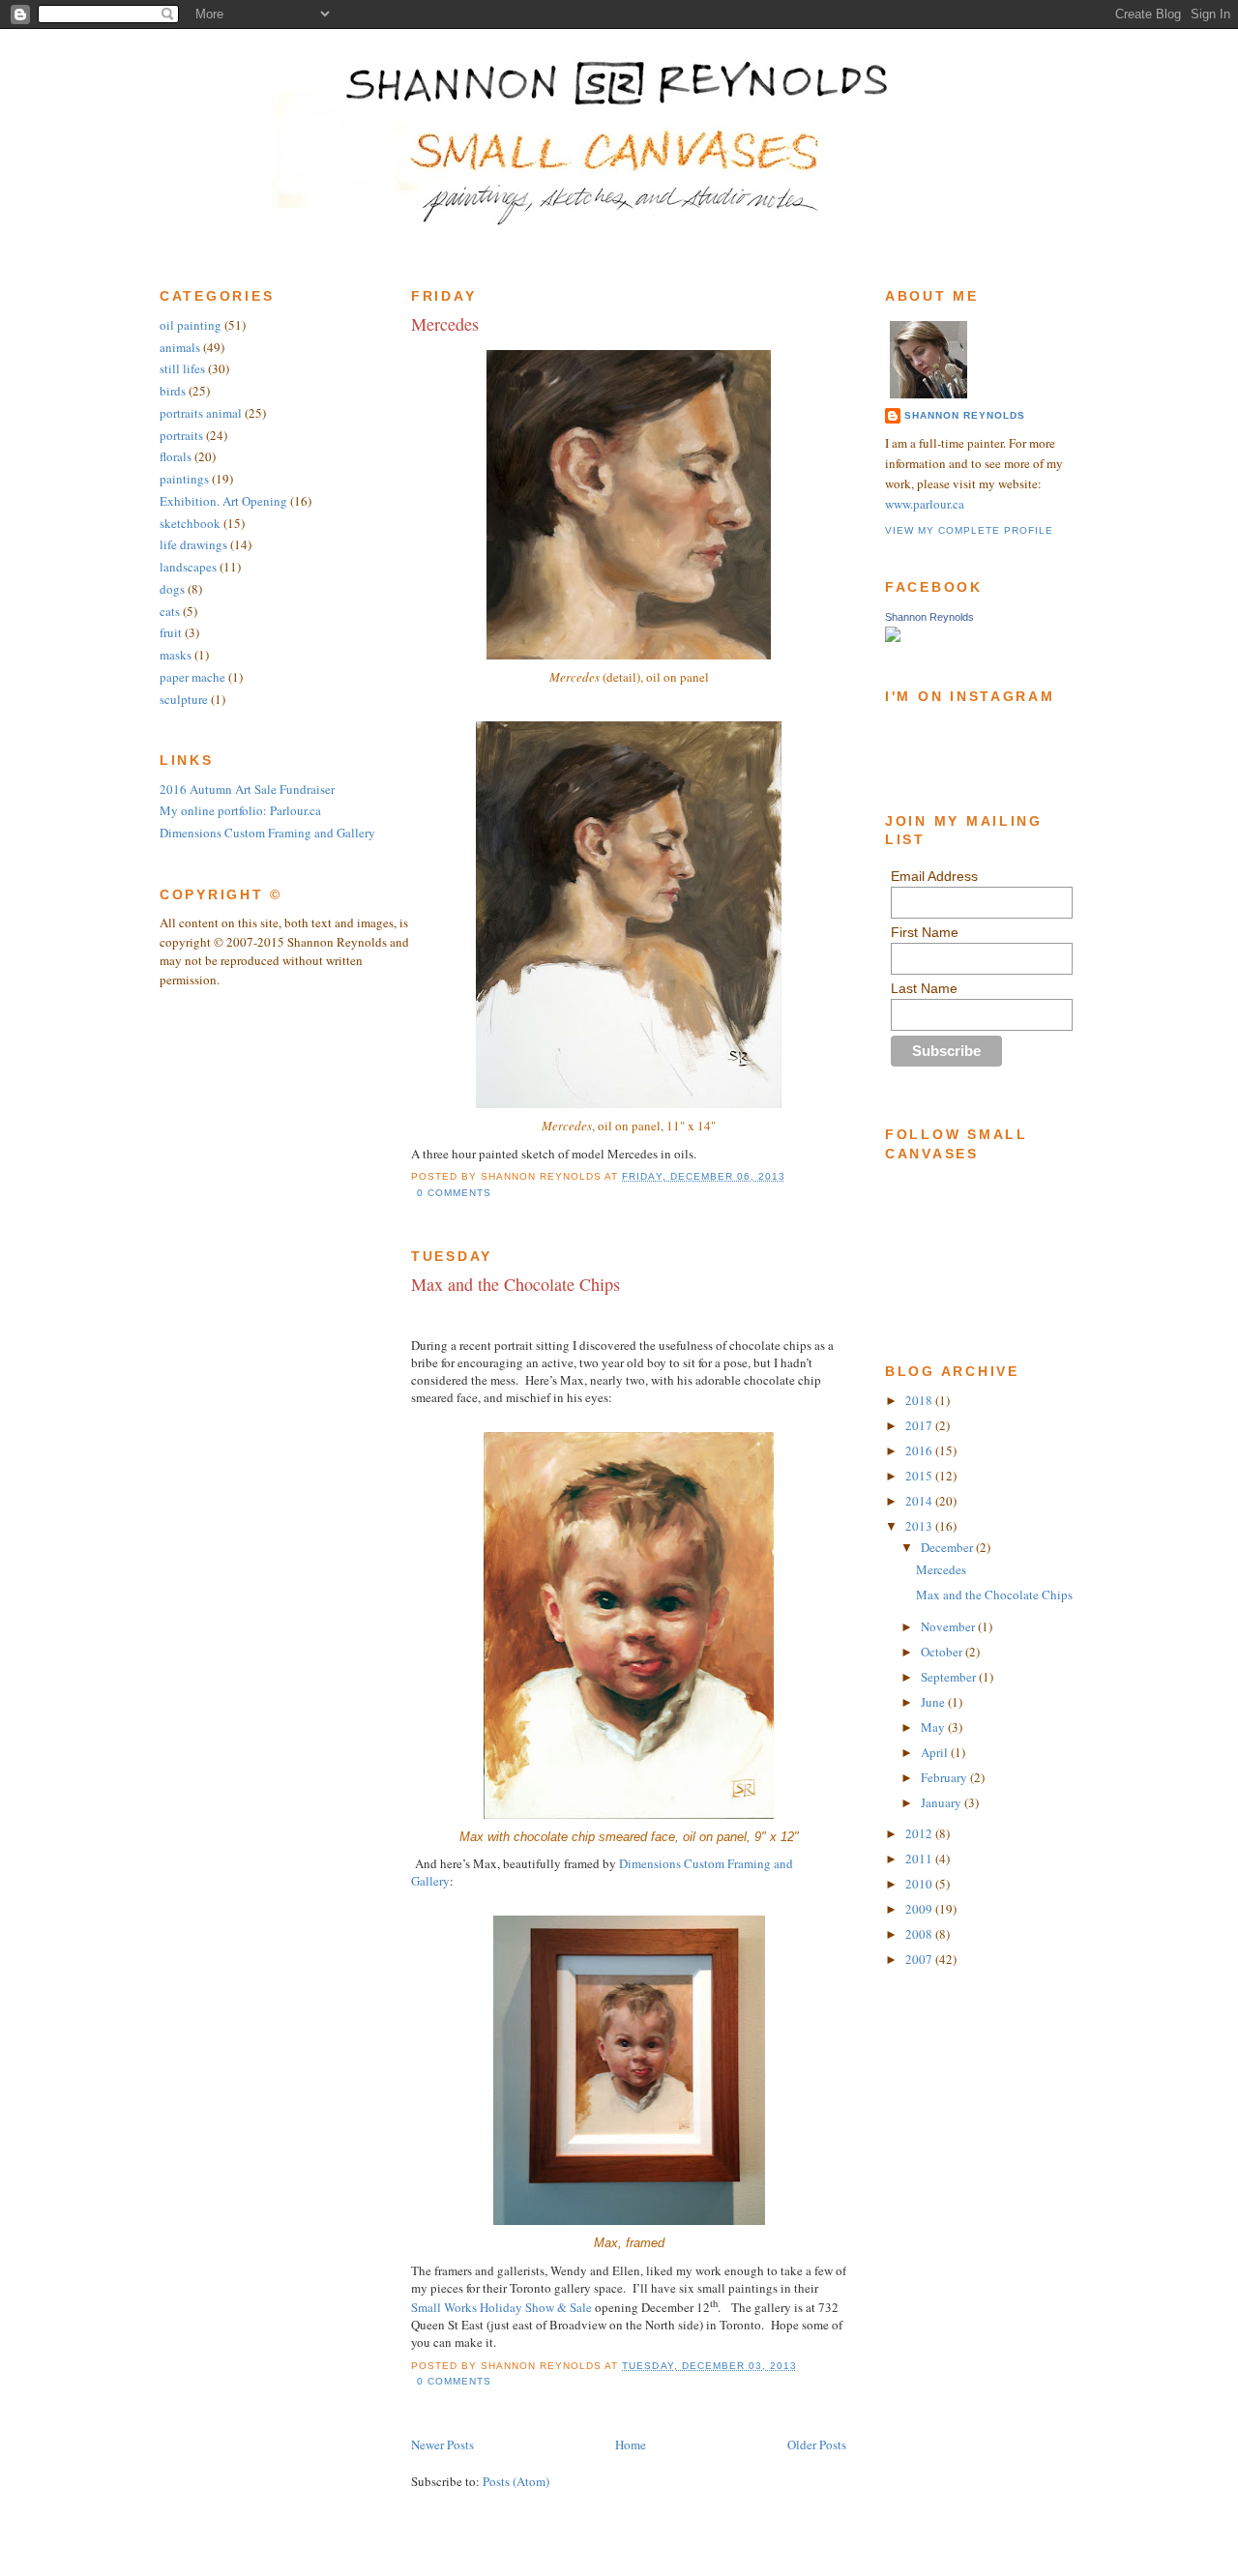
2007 (920, 1959)
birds (173, 391)
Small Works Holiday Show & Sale (501, 2307)
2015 (920, 1476)
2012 (920, 1833)
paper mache (192, 677)
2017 (920, 1425)
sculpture (184, 699)
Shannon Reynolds (965, 415)
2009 (920, 1909)
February (945, 1777)
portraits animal (201, 413)
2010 (920, 1884)
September (950, 1677)
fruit (171, 632)
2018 (920, 1400)
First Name (925, 932)
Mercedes (445, 324)
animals (180, 347)
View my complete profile (969, 530)
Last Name (924, 988)
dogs (172, 589)
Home (631, 2444)
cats (170, 611)
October (943, 1652)
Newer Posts (442, 2444)
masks (176, 655)
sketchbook (190, 523)
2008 (920, 1934)
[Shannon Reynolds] (893, 637)
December (948, 1547)
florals (176, 456)
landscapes (188, 567)
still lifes (182, 368)
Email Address (934, 876)
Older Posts (817, 2444)
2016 (920, 1450)
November (949, 1626)
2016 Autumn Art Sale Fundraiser (247, 789)
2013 (920, 1526)
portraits (181, 435)
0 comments (454, 1193)
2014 (920, 1501)
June (934, 1702)
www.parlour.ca (925, 504)
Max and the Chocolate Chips (516, 1284)
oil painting (191, 325)
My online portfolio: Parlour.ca (240, 810)
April (936, 1752)
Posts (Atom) (516, 2481)
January (943, 1802)
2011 (920, 1859)
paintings (184, 479)
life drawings (193, 544)
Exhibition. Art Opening (223, 501)
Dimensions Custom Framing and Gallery (267, 833)
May (934, 1727)
